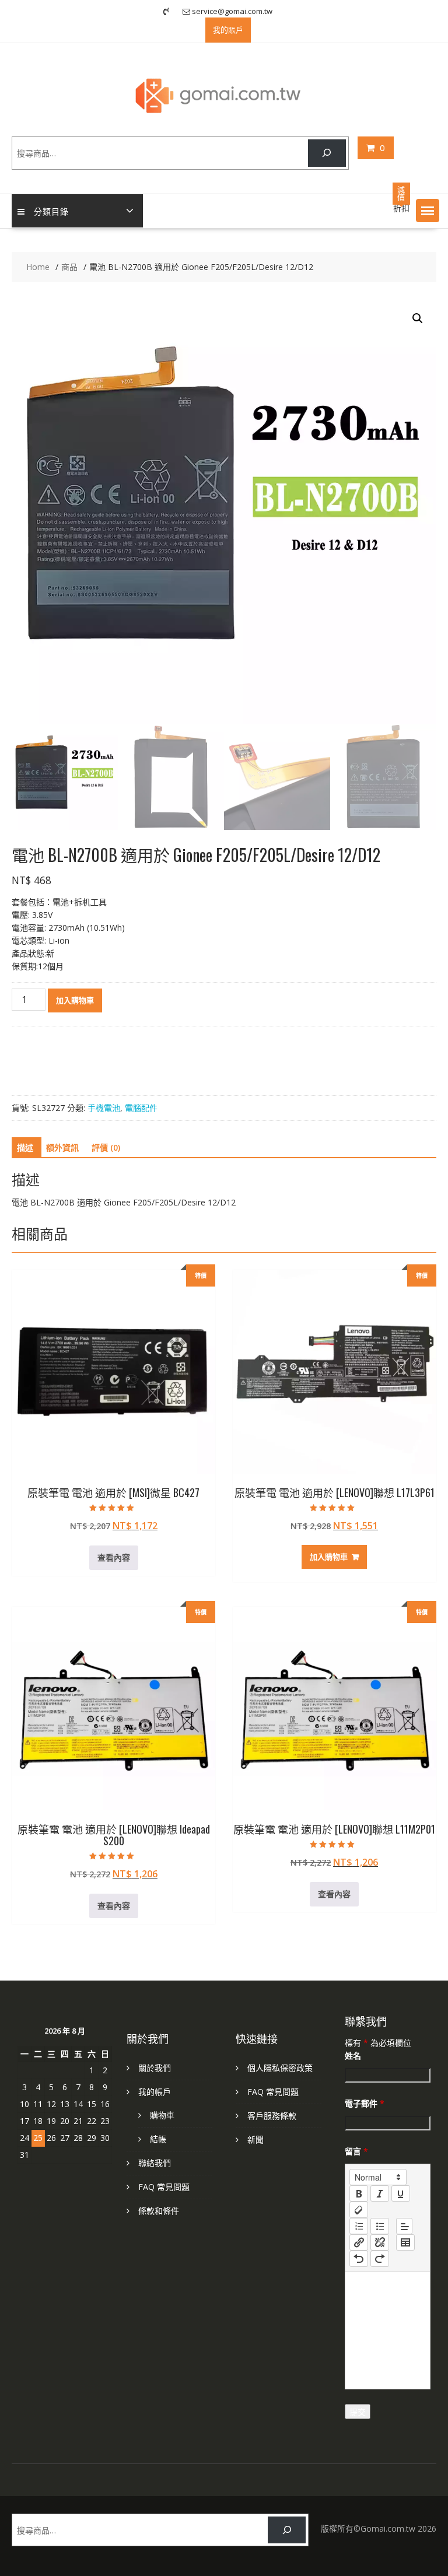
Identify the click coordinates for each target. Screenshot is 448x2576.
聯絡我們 (155, 2163)
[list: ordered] (359, 2226)
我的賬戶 (228, 30)
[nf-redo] (380, 2259)
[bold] (359, 2193)
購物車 (162, 2115)
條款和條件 (159, 2211)
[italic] (380, 2193)
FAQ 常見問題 (164, 2187)
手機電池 (104, 1108)
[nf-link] (359, 2242)
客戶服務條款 (272, 2116)
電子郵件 (365, 2103)
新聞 (256, 2139)
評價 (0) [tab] (106, 1147)
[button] (428, 211)
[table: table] (405, 2242)
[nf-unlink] (380, 2242)
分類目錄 (51, 211)
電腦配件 (141, 1108)
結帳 (158, 2139)
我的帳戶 (155, 2092)
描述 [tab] (25, 1147)
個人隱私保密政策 (280, 2068)
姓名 (353, 2055)
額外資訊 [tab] (62, 1147)
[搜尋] (327, 153)
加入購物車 (75, 1000)
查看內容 (114, 1557)
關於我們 (155, 2068)
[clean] (359, 2210)
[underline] (401, 2193)
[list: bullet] (380, 2226)
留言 (356, 2151)
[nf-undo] (359, 2259)
